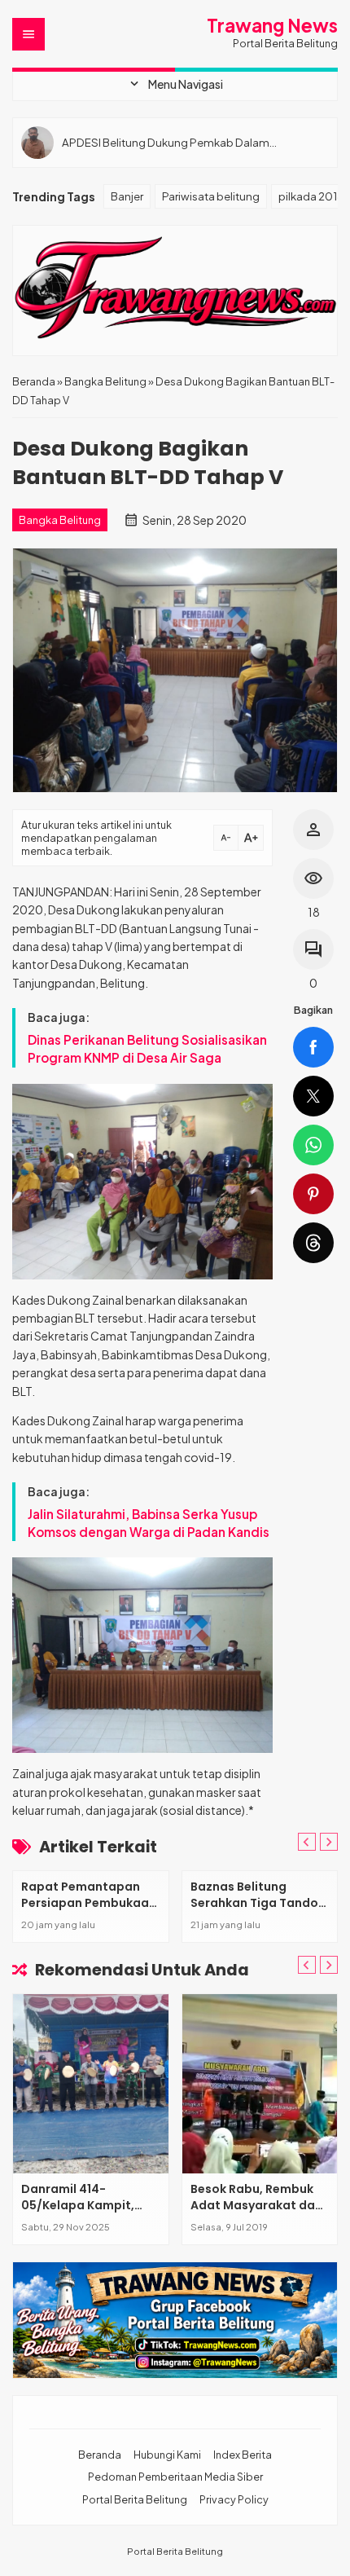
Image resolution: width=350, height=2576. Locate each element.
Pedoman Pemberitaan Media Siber (175, 2477)
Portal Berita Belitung (135, 2499)
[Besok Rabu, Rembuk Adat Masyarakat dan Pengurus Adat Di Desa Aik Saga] (260, 2084)
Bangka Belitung (60, 520)
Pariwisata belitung (211, 196)
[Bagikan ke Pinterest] (313, 1194)
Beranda (100, 2455)
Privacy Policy (234, 2499)
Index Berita (243, 2455)
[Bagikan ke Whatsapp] (313, 1145)
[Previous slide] (307, 1842)
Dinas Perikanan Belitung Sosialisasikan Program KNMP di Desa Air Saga (147, 1048)
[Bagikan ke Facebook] (313, 1047)
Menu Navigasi (175, 84)
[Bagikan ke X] (313, 1096)
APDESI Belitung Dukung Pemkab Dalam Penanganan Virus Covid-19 (166, 142)
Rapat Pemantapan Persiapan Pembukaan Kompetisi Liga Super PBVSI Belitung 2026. (89, 1911)
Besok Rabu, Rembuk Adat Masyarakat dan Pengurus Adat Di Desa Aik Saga (259, 2213)
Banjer (127, 196)
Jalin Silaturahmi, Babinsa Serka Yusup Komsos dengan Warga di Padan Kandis (149, 1523)
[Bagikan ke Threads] (313, 1243)
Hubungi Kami (167, 2455)
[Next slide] (329, 1965)
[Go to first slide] (329, 1842)
